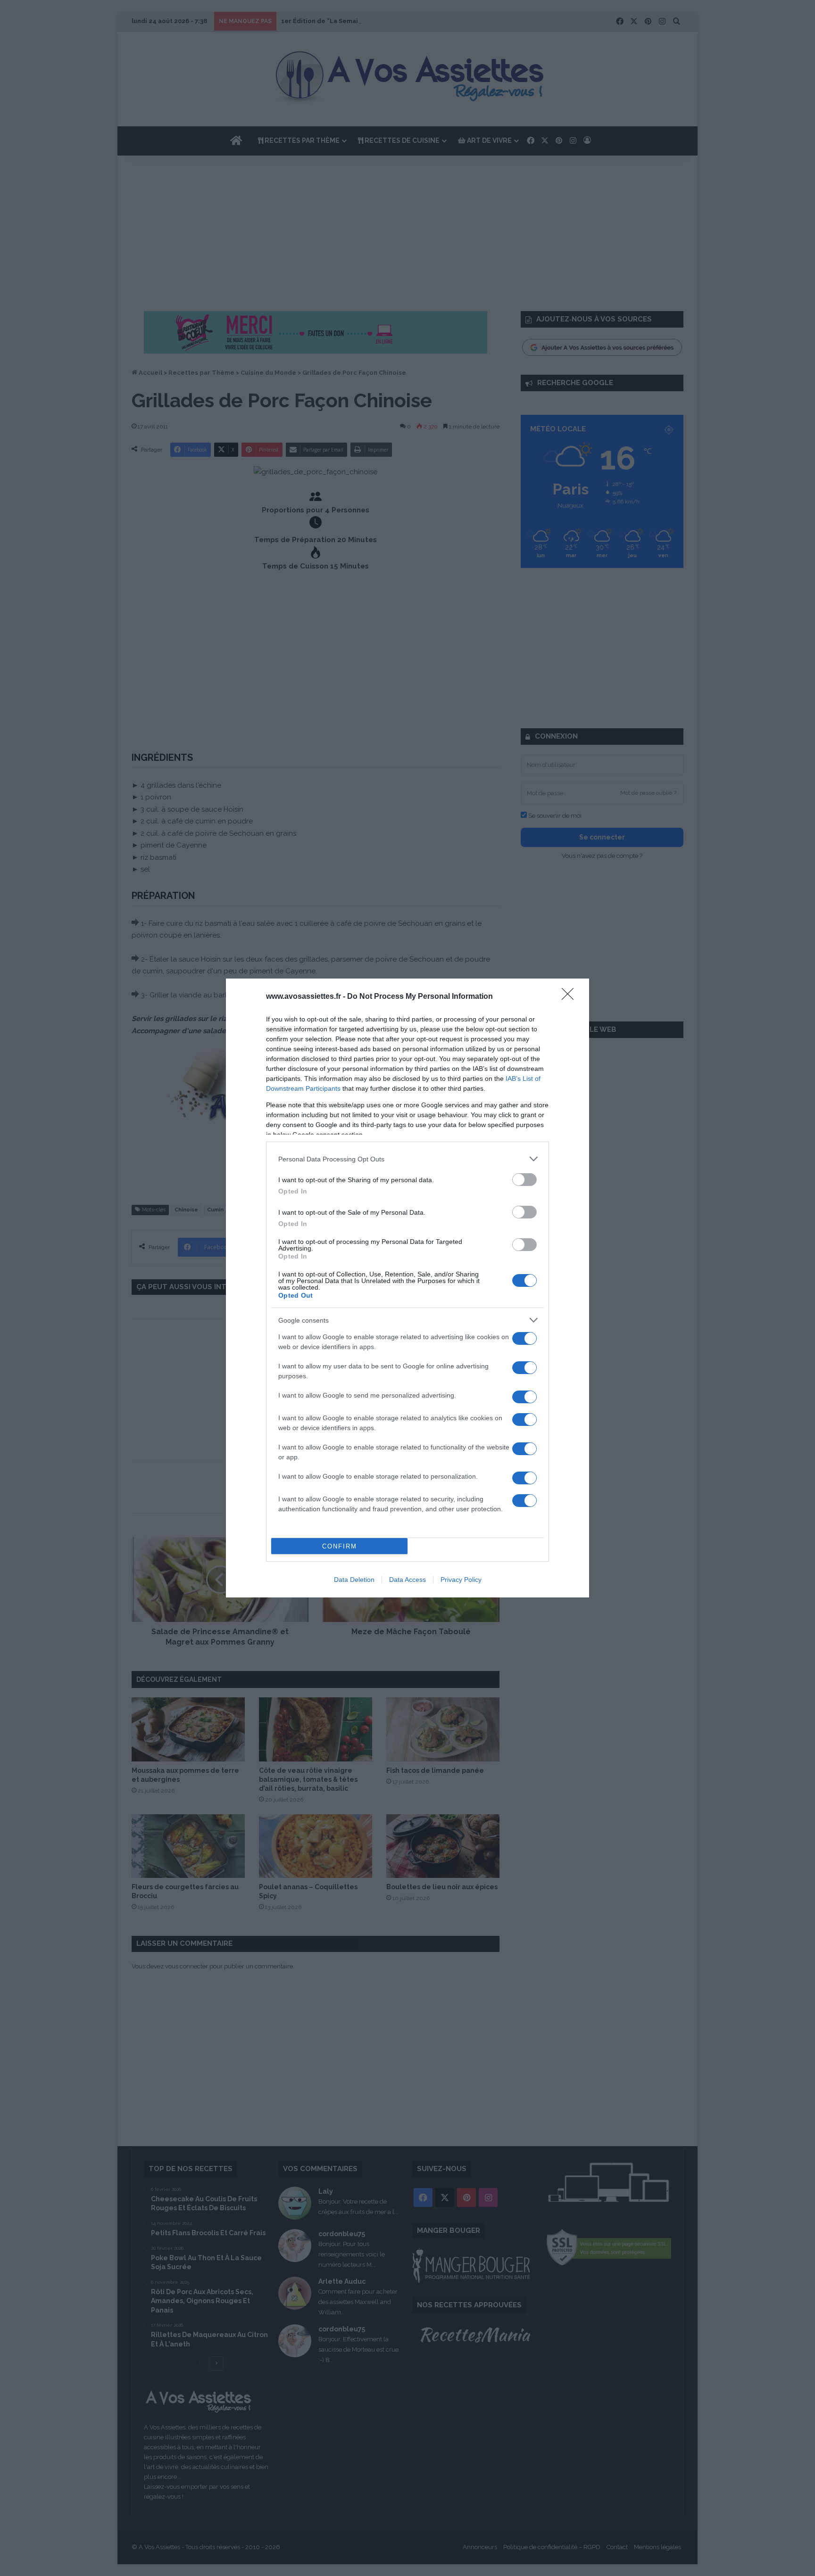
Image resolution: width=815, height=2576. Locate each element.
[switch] (524, 1180)
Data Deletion (354, 1580)
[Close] (571, 997)
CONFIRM (340, 1546)
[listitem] (407, 1159)
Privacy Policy (461, 1580)
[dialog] (407, 1288)
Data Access (407, 1580)
